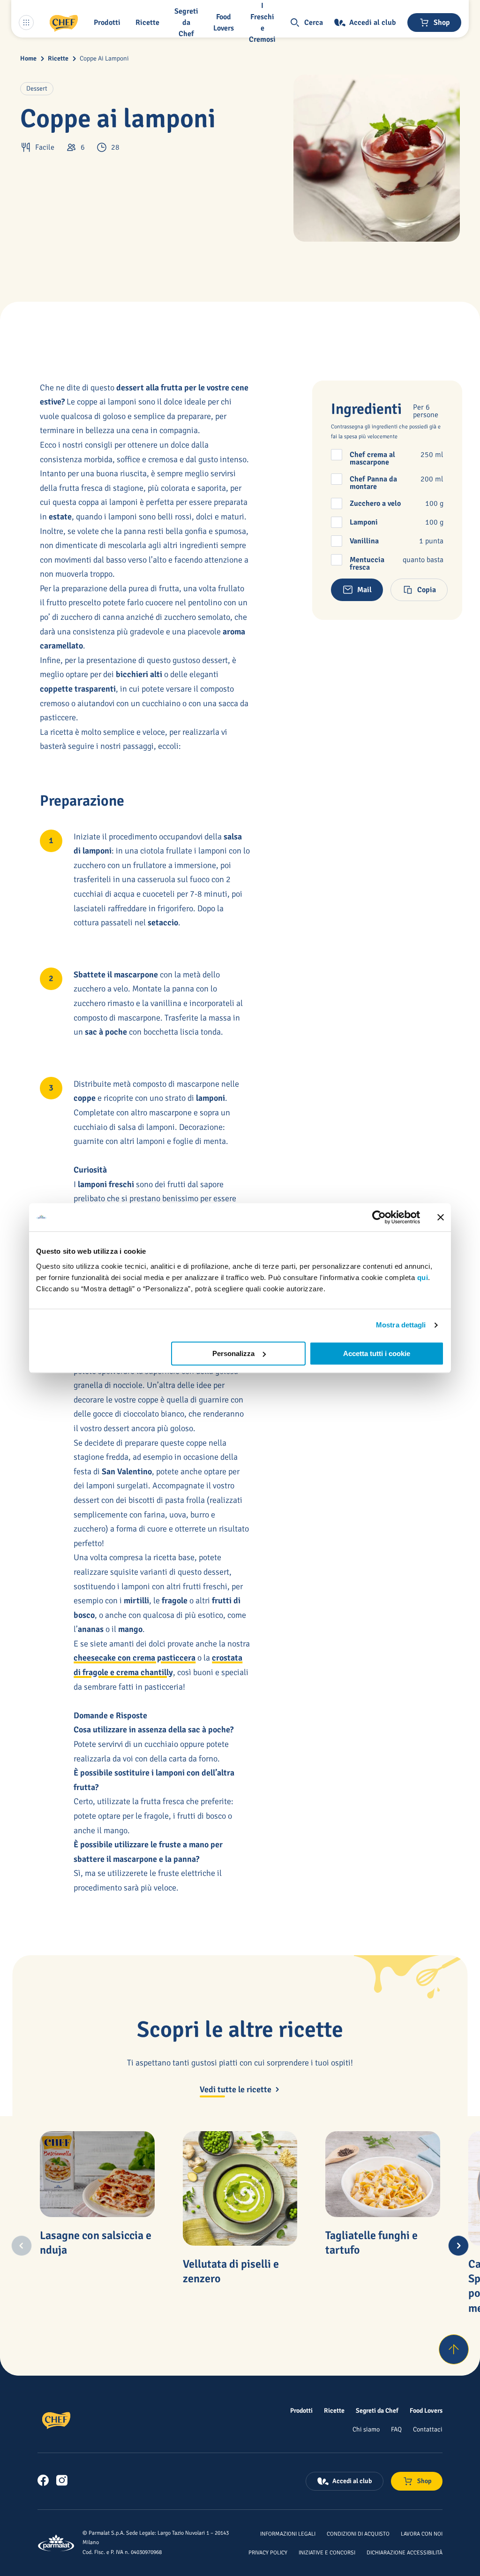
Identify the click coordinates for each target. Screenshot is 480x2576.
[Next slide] (458, 2246)
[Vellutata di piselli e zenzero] (240, 2188)
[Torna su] (454, 2349)
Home (28, 58)
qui (423, 1277)
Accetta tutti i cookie (377, 1353)
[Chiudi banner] (441, 1217)
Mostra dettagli (401, 1325)
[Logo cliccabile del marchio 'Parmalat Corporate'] (56, 2543)
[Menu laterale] (26, 23)
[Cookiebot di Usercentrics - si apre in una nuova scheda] (379, 1217)
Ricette (58, 58)
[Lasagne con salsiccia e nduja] (97, 2174)
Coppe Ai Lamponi (104, 58)
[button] (109, 23)
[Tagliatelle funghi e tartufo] (382, 2174)
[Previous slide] (22, 2246)
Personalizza (233, 1353)
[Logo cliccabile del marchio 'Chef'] (64, 23)
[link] (43, 2480)
